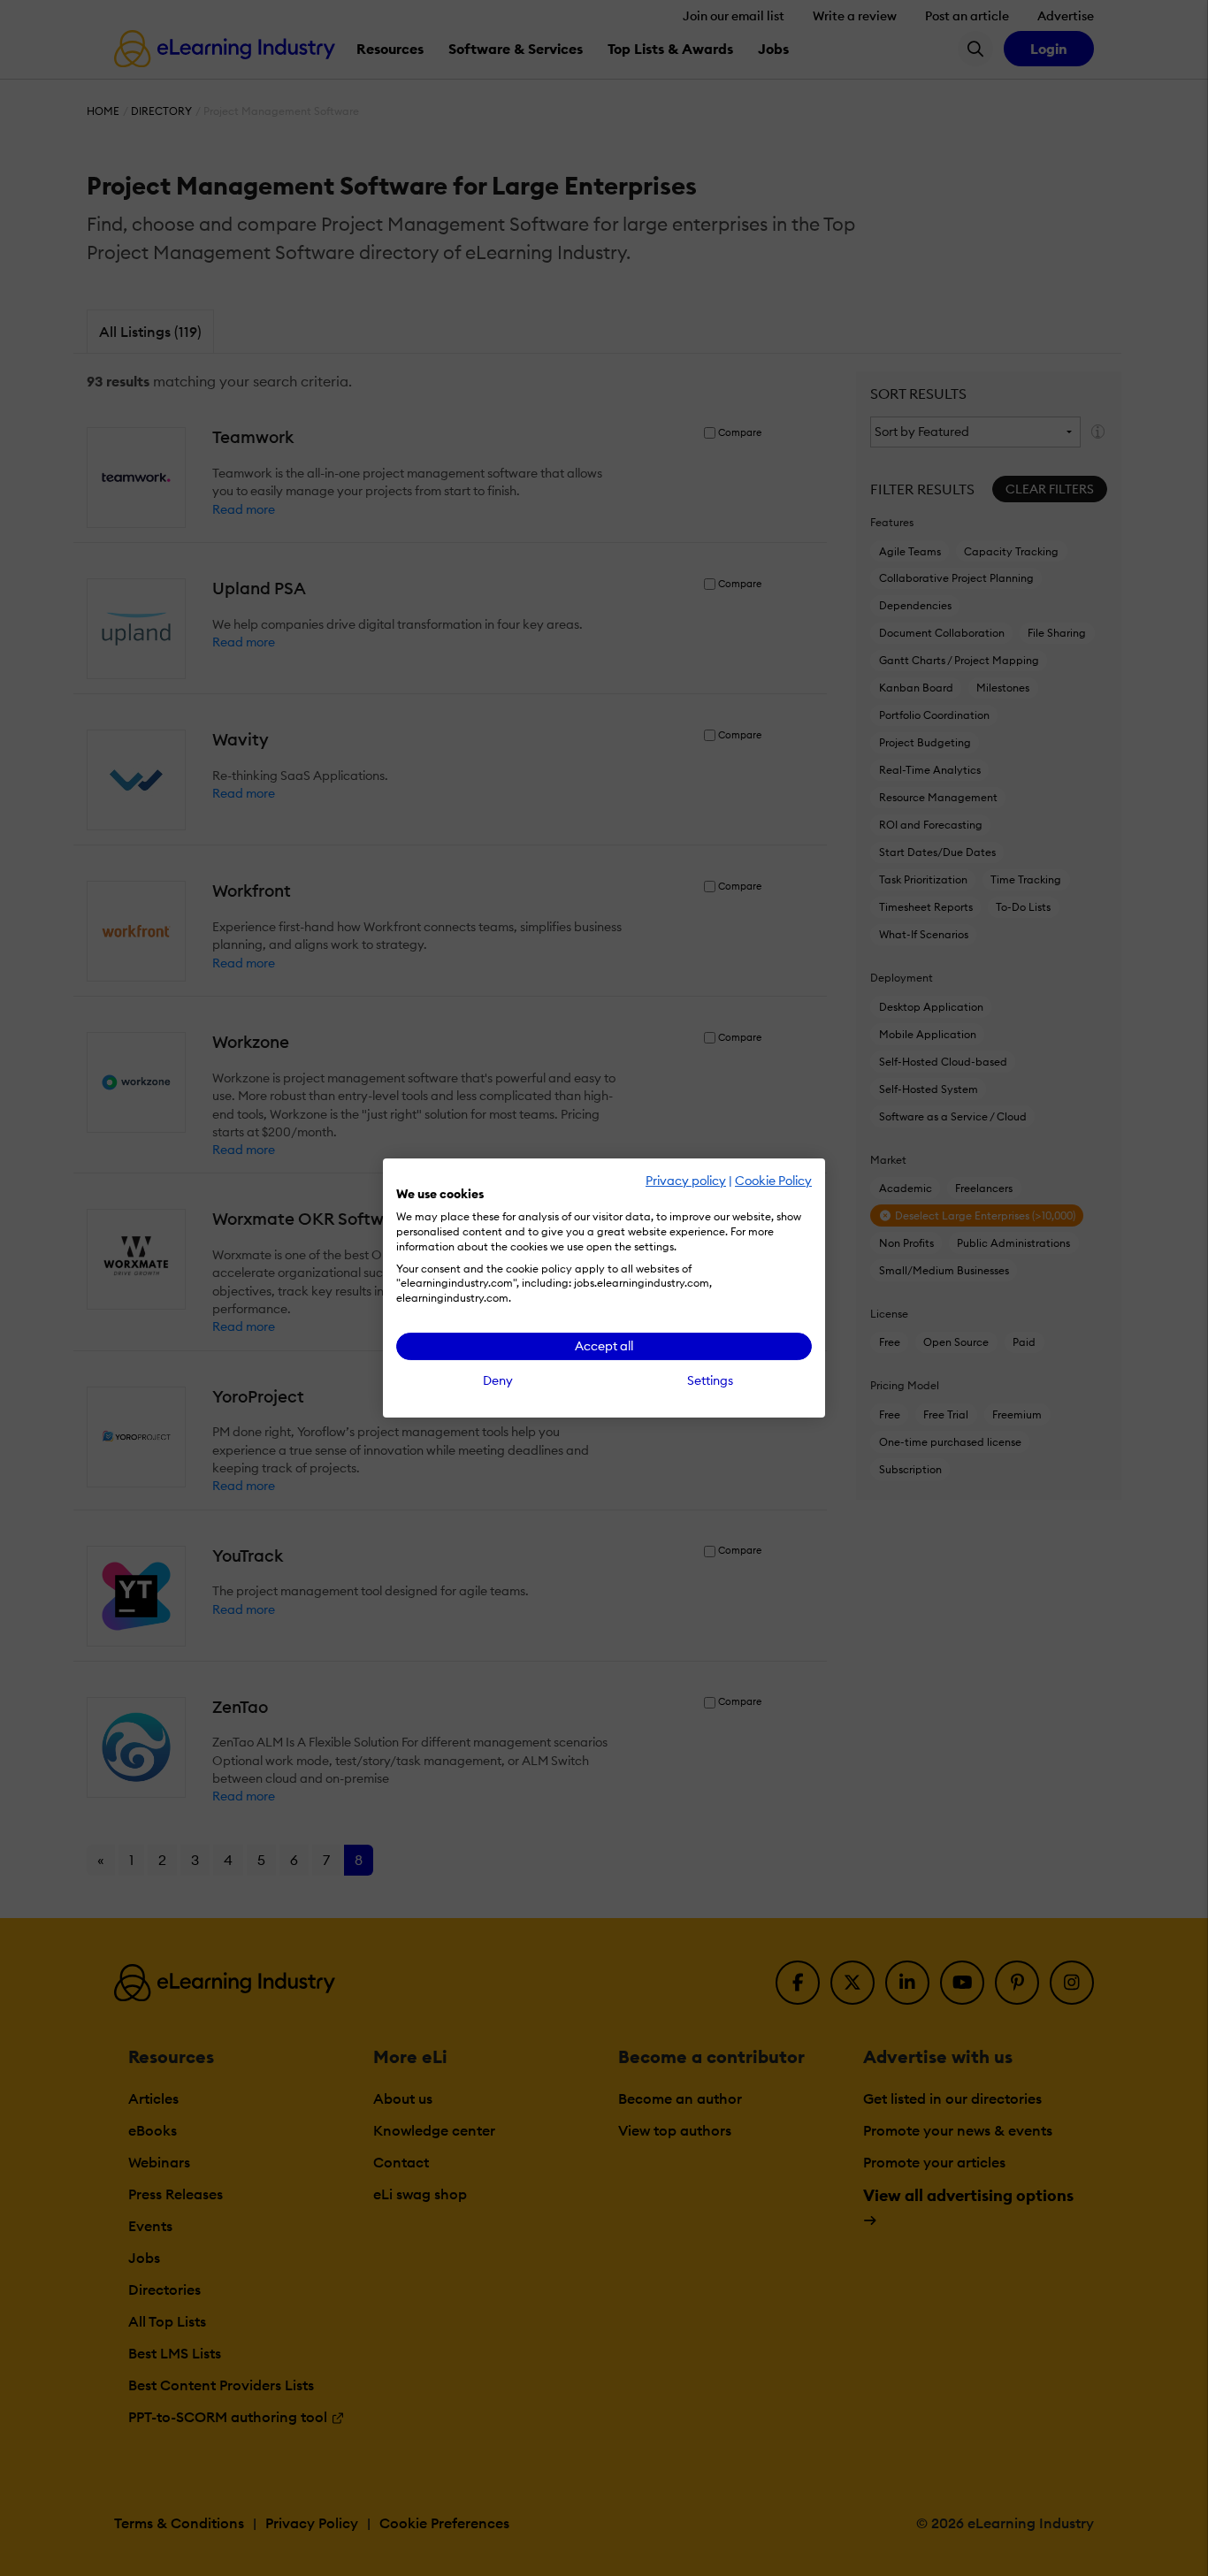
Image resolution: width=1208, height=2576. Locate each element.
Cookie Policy (773, 1181)
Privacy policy (686, 1181)
